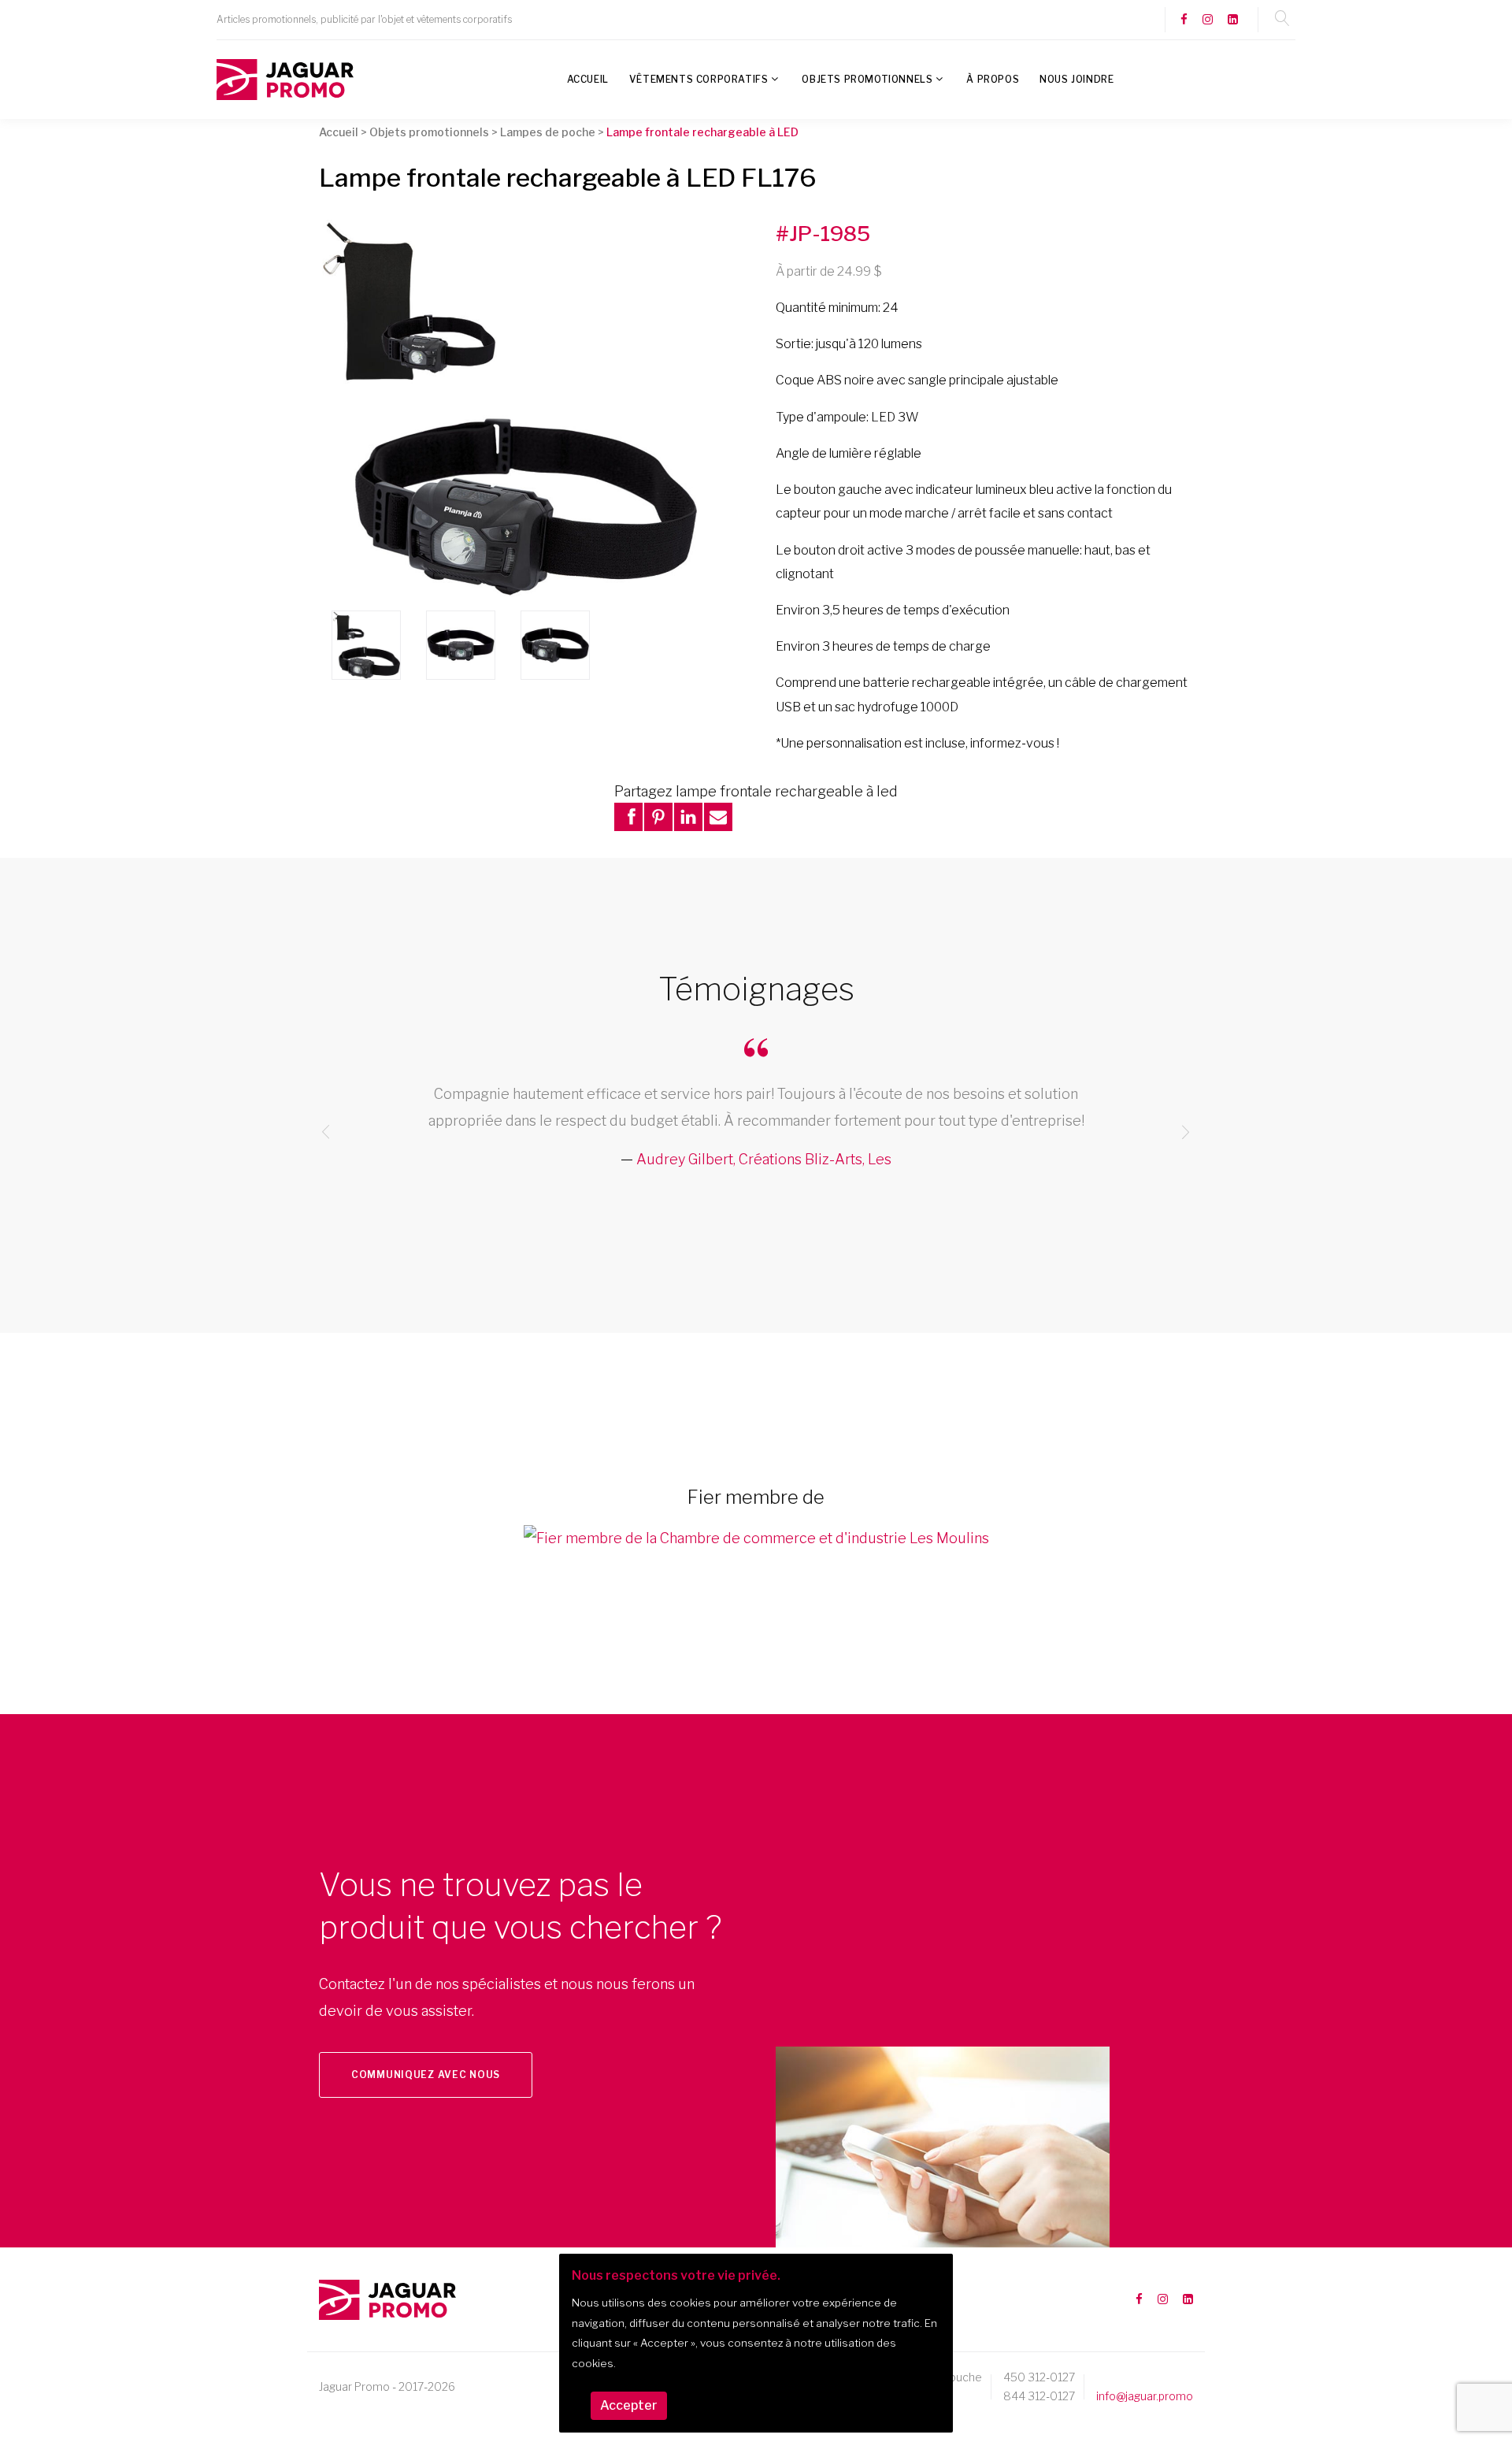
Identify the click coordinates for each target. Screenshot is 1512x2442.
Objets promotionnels (867, 79)
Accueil (588, 79)
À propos (993, 79)
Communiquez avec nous (426, 2075)
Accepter (629, 2405)
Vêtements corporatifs (699, 79)
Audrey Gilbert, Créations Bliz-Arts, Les (764, 1159)
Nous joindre (1077, 79)
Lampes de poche (548, 132)
